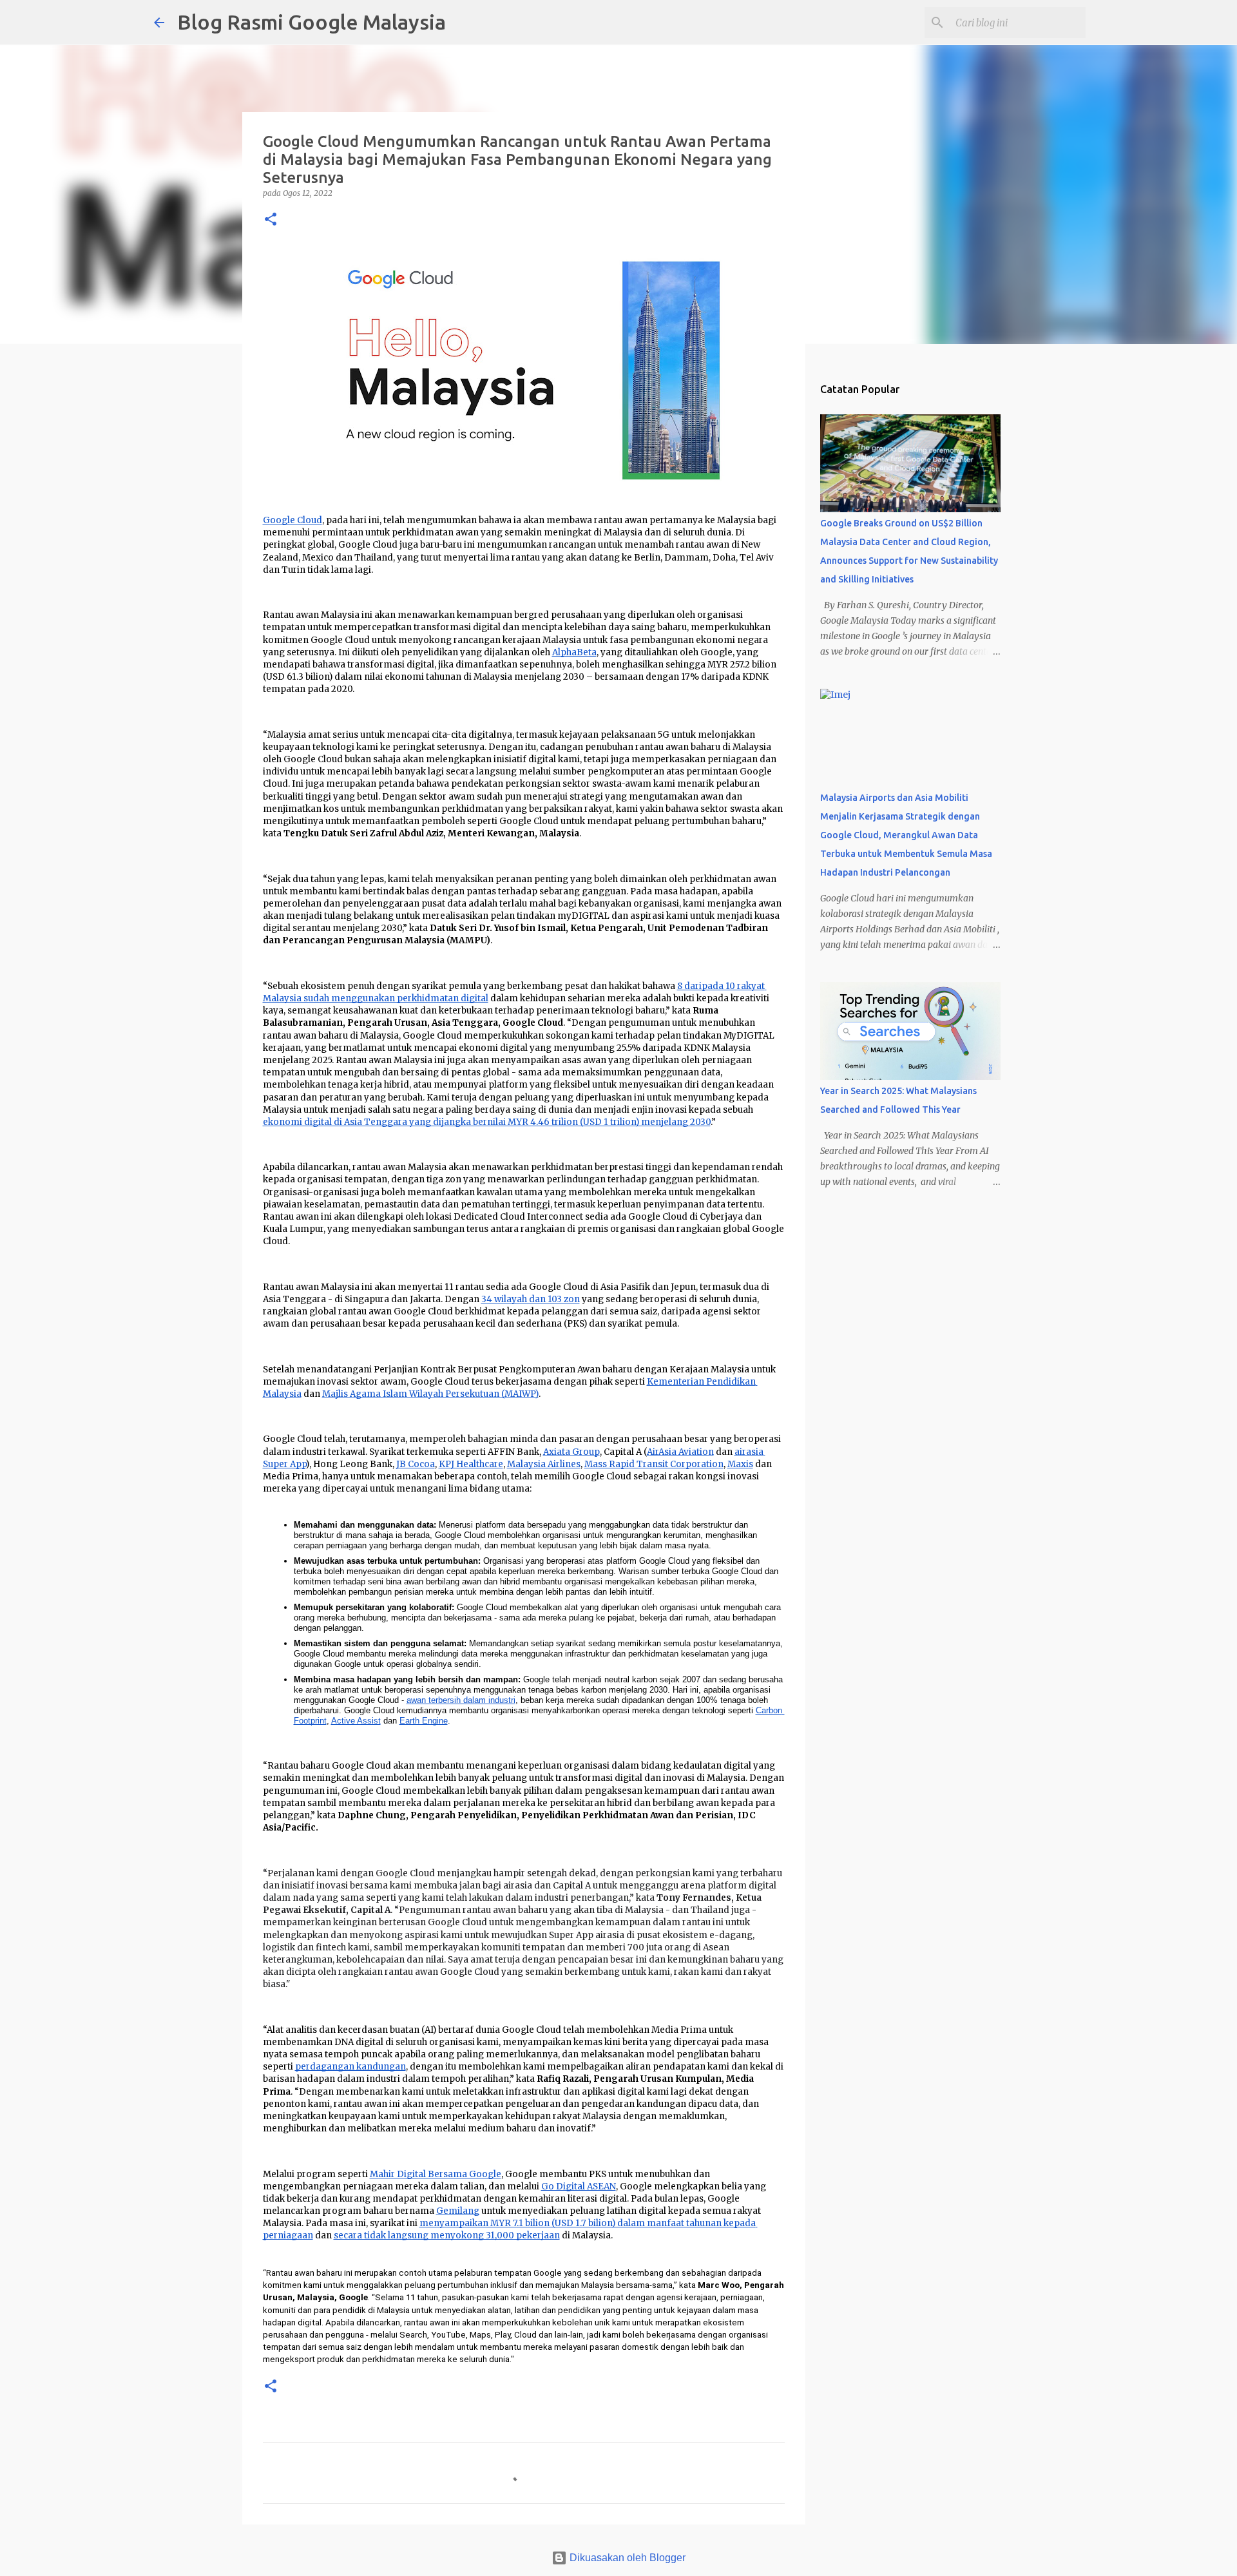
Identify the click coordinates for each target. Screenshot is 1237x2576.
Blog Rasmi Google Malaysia (312, 22)
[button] (271, 220)
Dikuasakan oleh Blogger (626, 2558)
